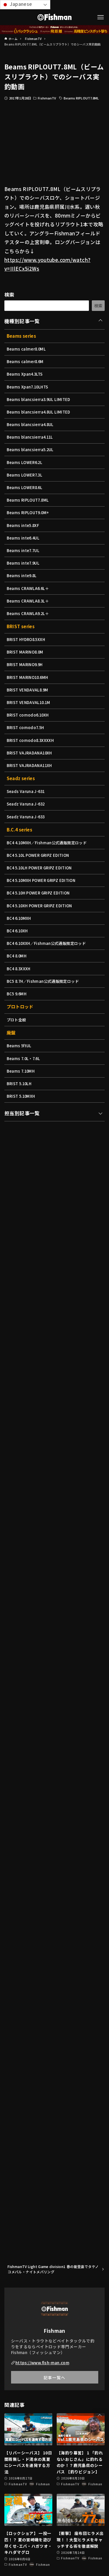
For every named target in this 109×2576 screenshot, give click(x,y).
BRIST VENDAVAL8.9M (27, 690)
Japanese (20, 4)
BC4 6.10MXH (19, 918)
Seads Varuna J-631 (26, 791)
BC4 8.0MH (17, 956)
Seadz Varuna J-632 (26, 804)
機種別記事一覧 (22, 321)
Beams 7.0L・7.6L (23, 1058)
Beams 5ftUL (19, 1046)
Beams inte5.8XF (23, 525)
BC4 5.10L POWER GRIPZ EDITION (38, 855)
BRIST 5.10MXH (21, 1096)
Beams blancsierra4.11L (30, 437)
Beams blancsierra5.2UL (30, 450)
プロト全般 (16, 1020)
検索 (9, 294)
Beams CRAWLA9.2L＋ (28, 613)
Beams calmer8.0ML (26, 349)
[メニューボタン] (101, 17)
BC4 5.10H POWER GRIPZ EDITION (38, 893)
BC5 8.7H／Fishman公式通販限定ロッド (43, 981)
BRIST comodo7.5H (25, 727)
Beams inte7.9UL (23, 563)
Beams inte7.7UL (23, 550)
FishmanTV (47, 98)
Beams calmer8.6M (25, 361)
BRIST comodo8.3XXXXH (30, 740)
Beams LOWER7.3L (25, 475)
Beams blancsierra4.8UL (30, 424)
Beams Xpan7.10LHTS (27, 387)
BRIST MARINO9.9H (25, 664)
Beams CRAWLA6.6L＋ (28, 588)
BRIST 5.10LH (19, 1084)
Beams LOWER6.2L (25, 462)
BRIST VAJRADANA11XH (29, 765)
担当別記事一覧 (22, 1113)
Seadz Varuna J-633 (26, 817)
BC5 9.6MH (17, 994)
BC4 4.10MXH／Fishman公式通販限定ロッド (47, 843)
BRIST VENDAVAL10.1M (28, 702)
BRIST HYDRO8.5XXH (26, 639)
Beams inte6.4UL (23, 538)
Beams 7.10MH (21, 1071)
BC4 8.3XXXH (19, 969)
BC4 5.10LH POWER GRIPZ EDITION (39, 868)
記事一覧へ (54, 2377)
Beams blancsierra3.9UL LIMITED (39, 399)
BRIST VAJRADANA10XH (29, 753)
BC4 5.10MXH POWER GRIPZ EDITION (41, 880)
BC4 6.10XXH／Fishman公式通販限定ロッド (46, 943)
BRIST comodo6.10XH (28, 715)
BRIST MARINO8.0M (25, 652)
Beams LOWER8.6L (25, 487)
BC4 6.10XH (17, 931)
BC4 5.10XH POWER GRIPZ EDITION (39, 906)
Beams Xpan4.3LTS (25, 374)
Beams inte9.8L (22, 576)
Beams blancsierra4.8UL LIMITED (39, 412)
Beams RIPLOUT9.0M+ (28, 513)
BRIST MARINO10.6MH (27, 677)
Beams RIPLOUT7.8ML (81, 98)
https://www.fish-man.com (42, 2363)
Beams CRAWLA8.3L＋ (28, 601)
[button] (100, 2415)
